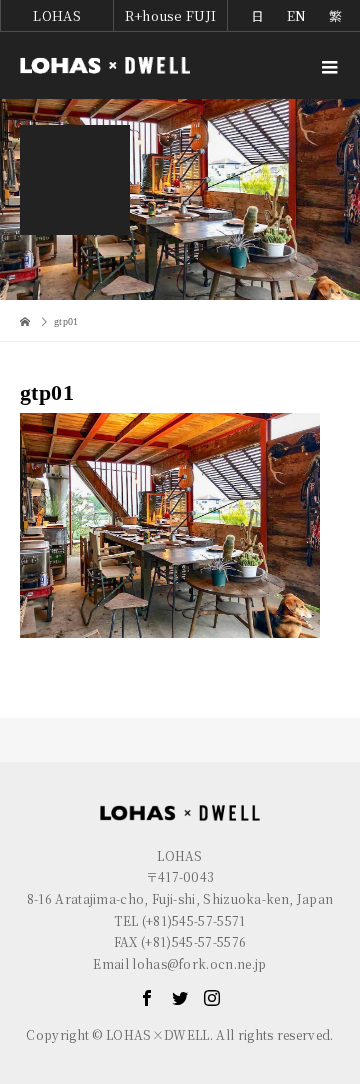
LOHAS (57, 15)
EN (297, 15)
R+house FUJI (171, 15)
